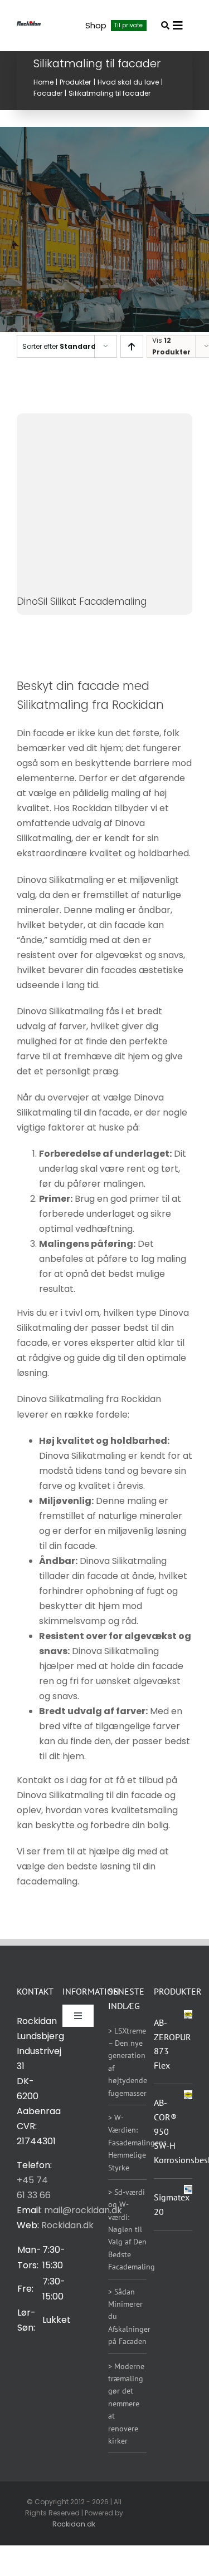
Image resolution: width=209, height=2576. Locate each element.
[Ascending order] (132, 346)
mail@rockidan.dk (83, 2210)
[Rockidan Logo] (29, 25)
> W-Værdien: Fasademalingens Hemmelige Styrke (137, 2143)
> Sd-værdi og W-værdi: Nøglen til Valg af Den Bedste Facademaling (132, 2229)
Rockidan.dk (67, 2225)
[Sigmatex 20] (188, 2192)
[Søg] (165, 25)
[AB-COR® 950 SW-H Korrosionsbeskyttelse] (188, 2098)
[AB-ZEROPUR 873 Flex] (188, 2014)
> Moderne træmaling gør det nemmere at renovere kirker (126, 2404)
